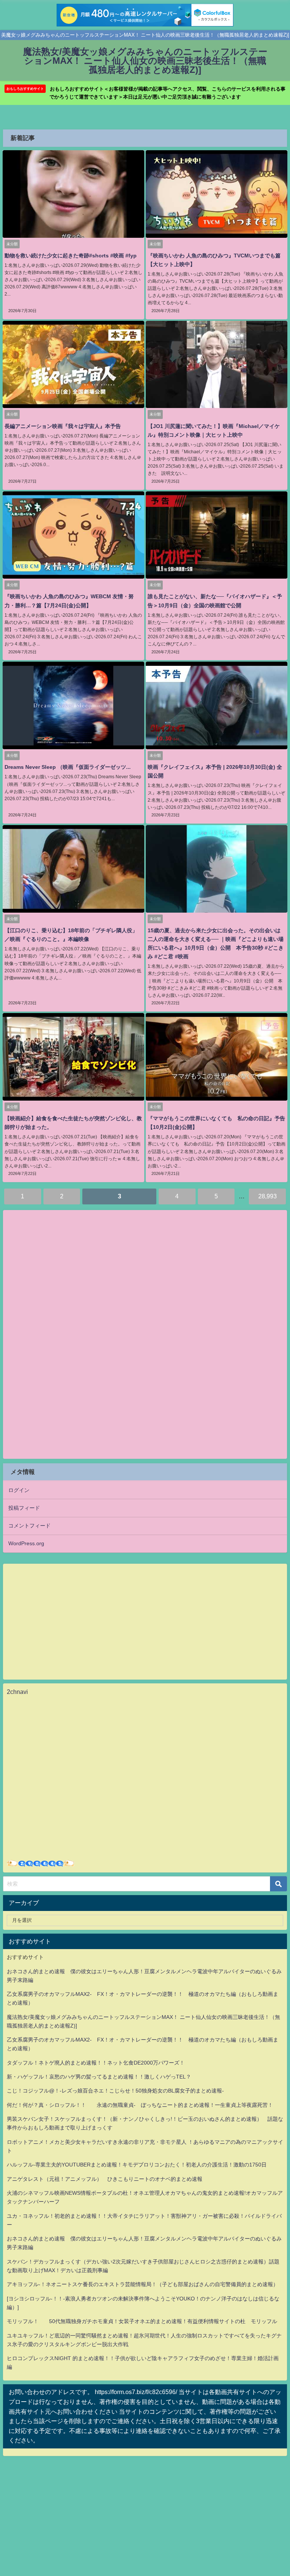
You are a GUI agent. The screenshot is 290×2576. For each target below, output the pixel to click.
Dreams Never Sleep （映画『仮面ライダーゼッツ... (68, 767)
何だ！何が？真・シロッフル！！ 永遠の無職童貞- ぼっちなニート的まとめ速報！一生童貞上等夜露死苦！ (140, 2105)
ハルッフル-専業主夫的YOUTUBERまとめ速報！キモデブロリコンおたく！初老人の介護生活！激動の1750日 (137, 2165)
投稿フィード (24, 1508)
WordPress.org (26, 1543)
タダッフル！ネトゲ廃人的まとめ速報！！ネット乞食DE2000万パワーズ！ (96, 2063)
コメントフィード (29, 1526)
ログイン (19, 1490)
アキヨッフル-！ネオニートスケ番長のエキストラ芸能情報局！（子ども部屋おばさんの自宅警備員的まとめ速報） (143, 2284)
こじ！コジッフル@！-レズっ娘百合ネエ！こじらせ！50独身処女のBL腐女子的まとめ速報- (115, 2091)
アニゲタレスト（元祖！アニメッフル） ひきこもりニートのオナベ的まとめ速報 (105, 2179)
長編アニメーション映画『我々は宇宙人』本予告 (63, 426)
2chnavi (17, 1692)
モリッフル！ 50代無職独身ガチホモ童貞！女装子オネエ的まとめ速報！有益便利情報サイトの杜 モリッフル (142, 2321)
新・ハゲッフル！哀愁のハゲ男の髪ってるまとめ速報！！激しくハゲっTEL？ (99, 2077)
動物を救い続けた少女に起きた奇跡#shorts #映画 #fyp (71, 256)
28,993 (268, 1196)
